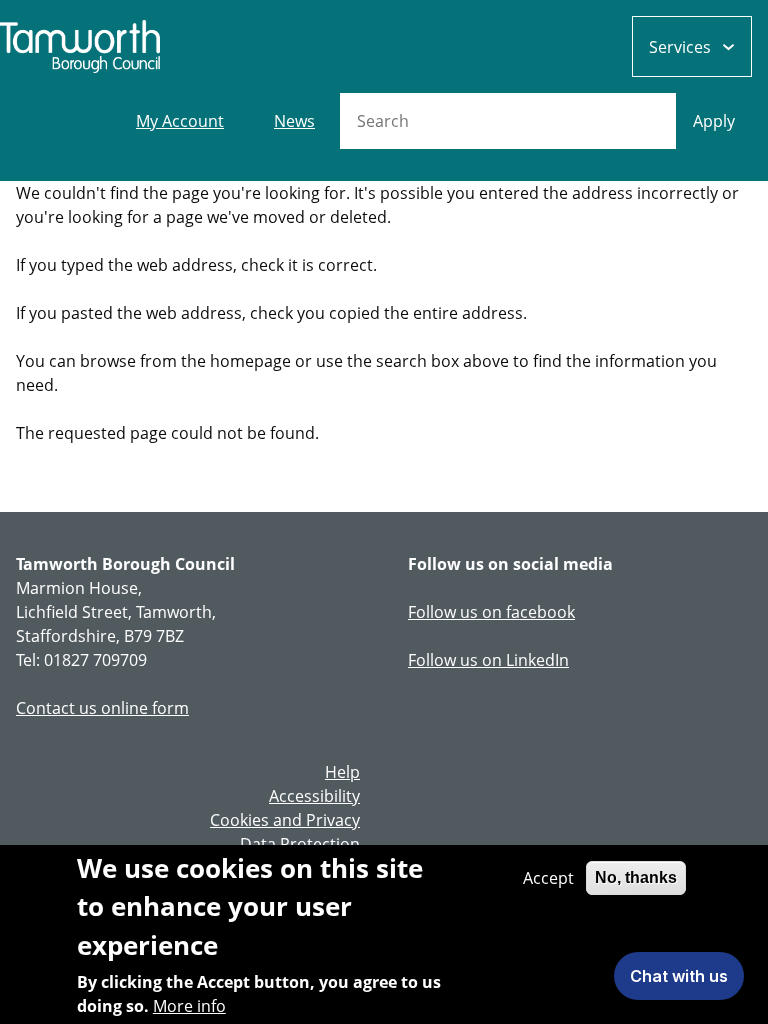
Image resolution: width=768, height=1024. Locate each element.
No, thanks (636, 877)
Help (342, 772)
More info (189, 1006)
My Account (180, 121)
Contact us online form (102, 708)
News (294, 121)
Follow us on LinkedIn (488, 660)
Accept (548, 878)
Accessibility (314, 796)
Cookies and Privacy (285, 820)
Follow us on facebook (491, 612)
